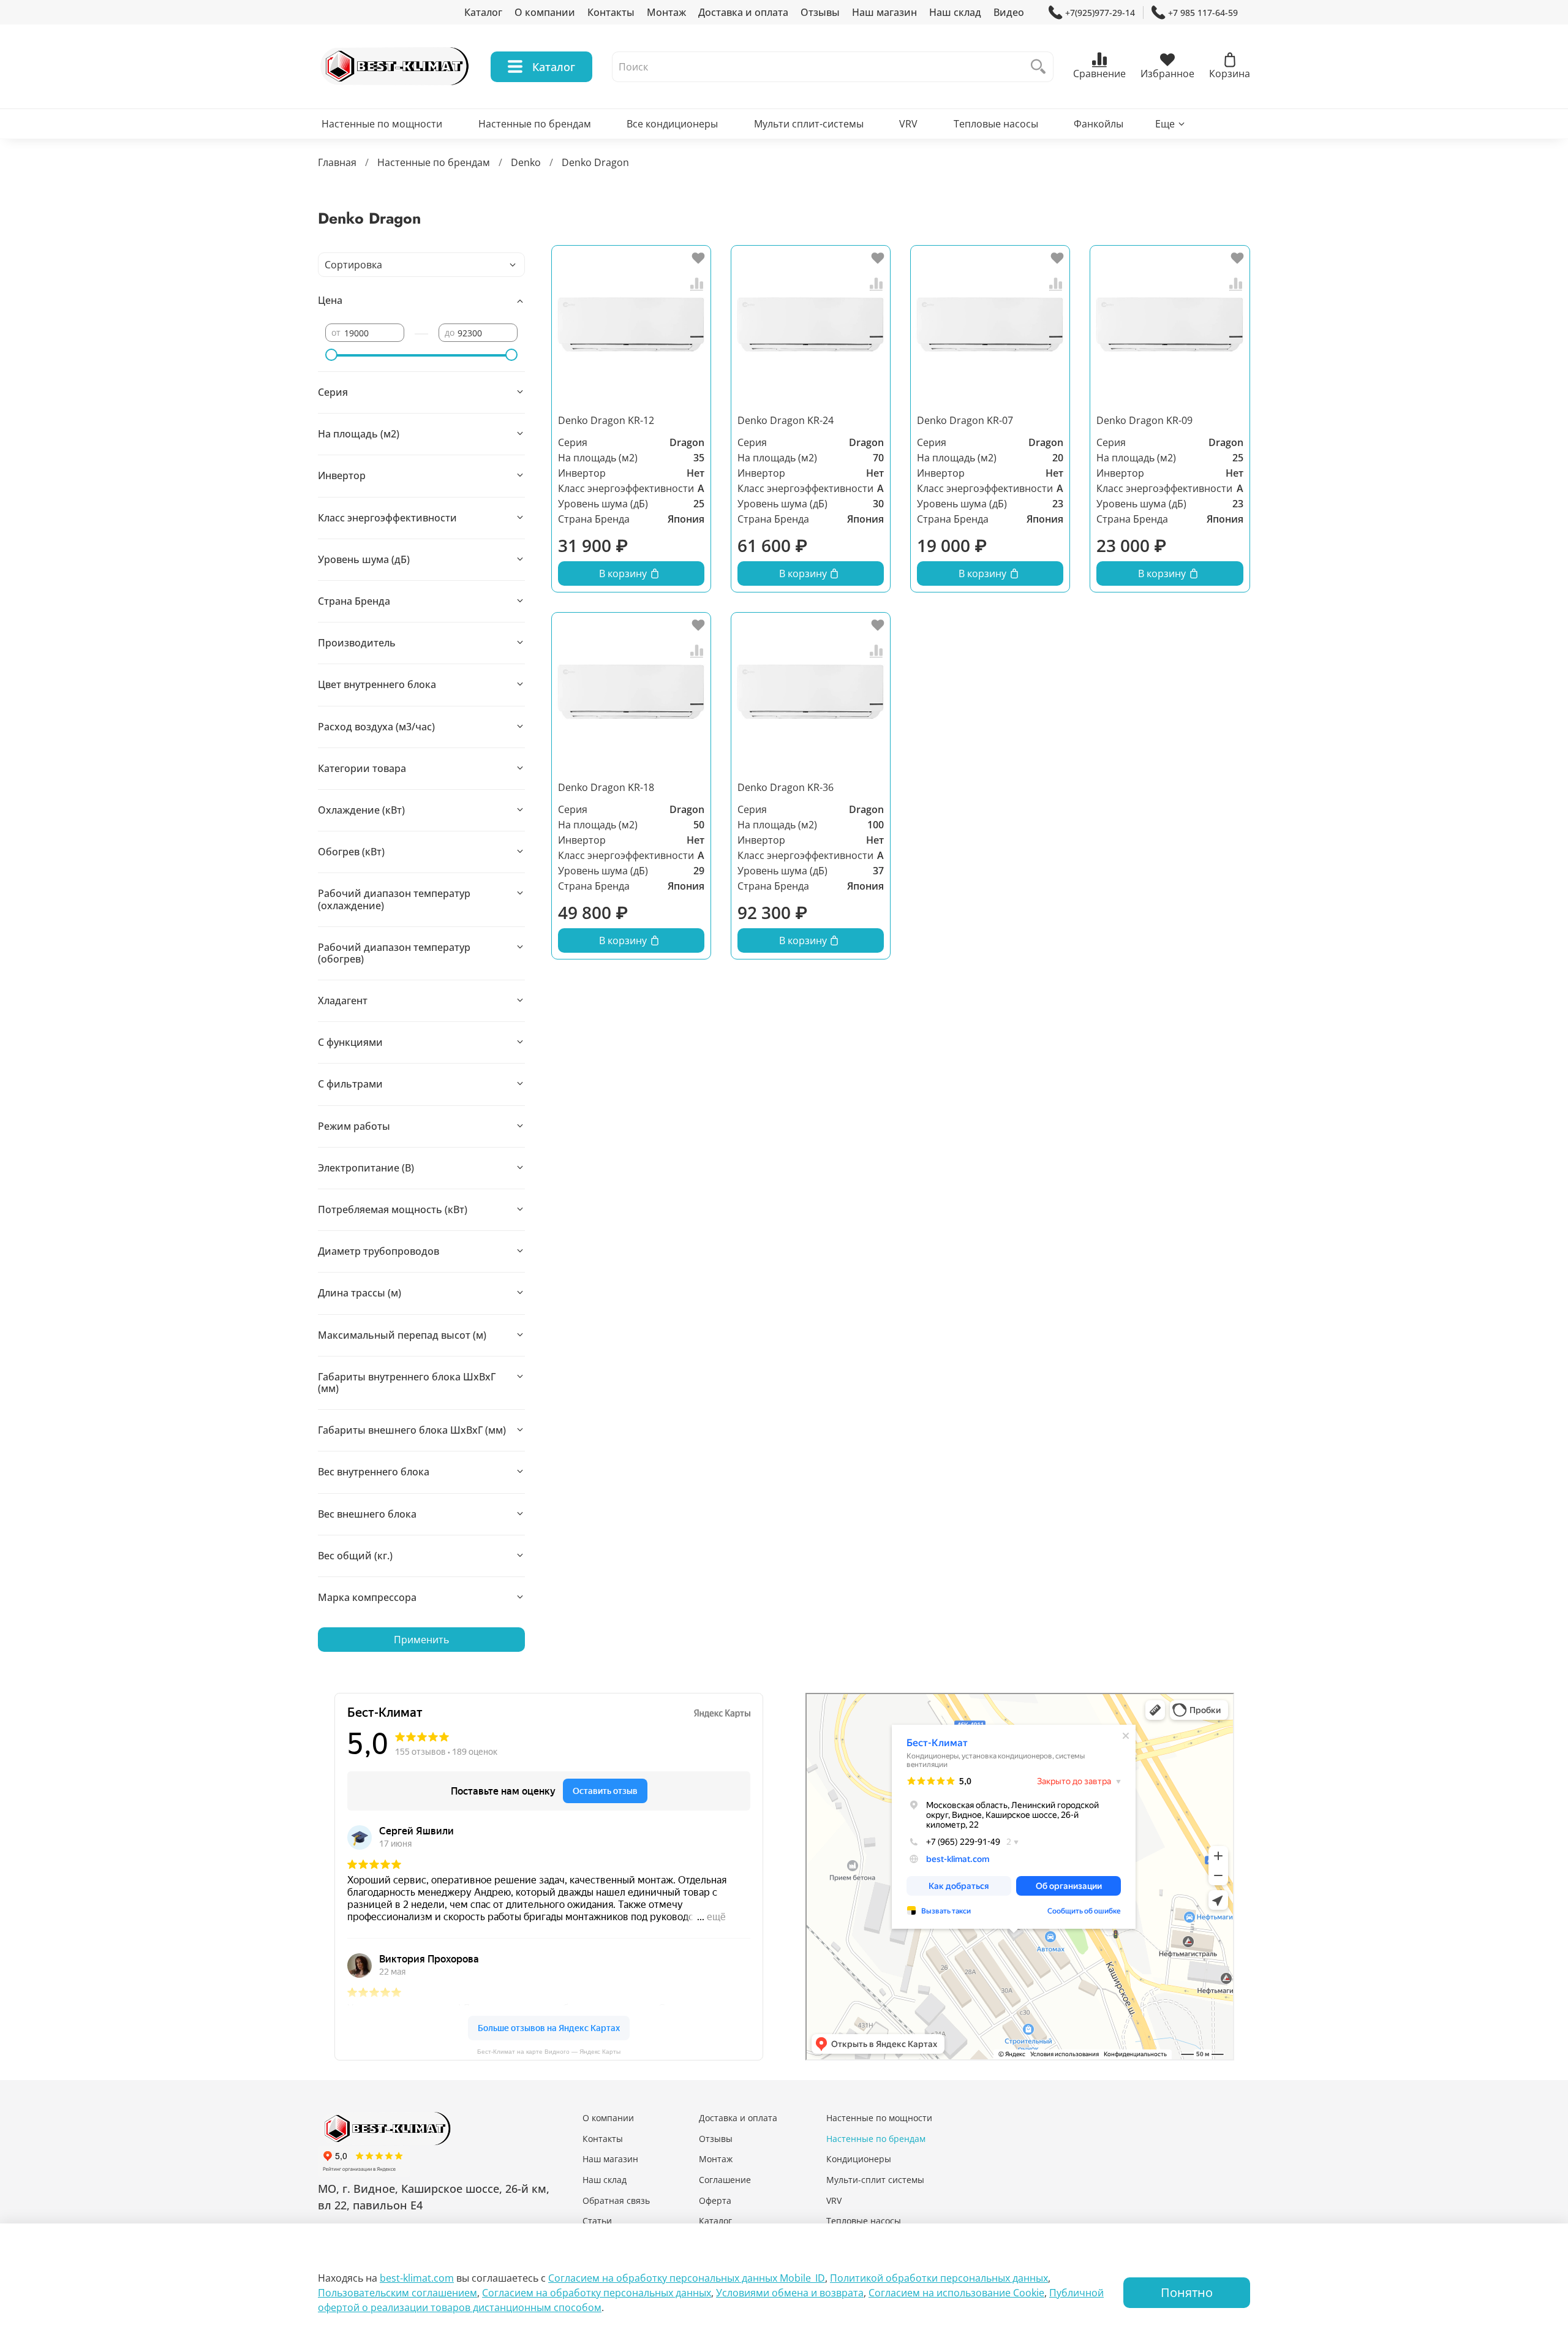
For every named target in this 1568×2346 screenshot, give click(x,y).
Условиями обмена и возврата (790, 2293)
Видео (1009, 12)
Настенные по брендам (535, 124)
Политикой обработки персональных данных (939, 2278)
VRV (908, 124)
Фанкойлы (1099, 124)
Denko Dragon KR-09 (1144, 420)
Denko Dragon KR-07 (965, 420)
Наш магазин (884, 12)
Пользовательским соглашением (398, 2293)
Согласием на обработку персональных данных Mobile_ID (687, 2278)
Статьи (597, 2221)
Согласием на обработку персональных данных (597, 2293)
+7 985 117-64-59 (1203, 13)
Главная (337, 162)
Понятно (1187, 2292)
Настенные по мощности (382, 124)
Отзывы (820, 12)
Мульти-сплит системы (875, 2180)
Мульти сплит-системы (809, 124)
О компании (545, 12)
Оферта (715, 2200)
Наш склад (955, 12)
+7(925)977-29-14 (1100, 13)
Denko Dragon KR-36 (786, 787)
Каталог (483, 12)
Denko (526, 162)
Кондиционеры (859, 2159)
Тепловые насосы (996, 124)
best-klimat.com (417, 2278)
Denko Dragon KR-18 (606, 787)
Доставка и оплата (743, 12)
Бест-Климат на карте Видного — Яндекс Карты (549, 2052)
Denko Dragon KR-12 (606, 420)
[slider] (331, 355)
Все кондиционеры (672, 124)
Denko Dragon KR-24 (786, 420)
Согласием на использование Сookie (956, 2293)
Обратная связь (616, 2200)
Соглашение (725, 2180)
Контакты (611, 12)
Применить (421, 1640)
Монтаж (666, 12)
